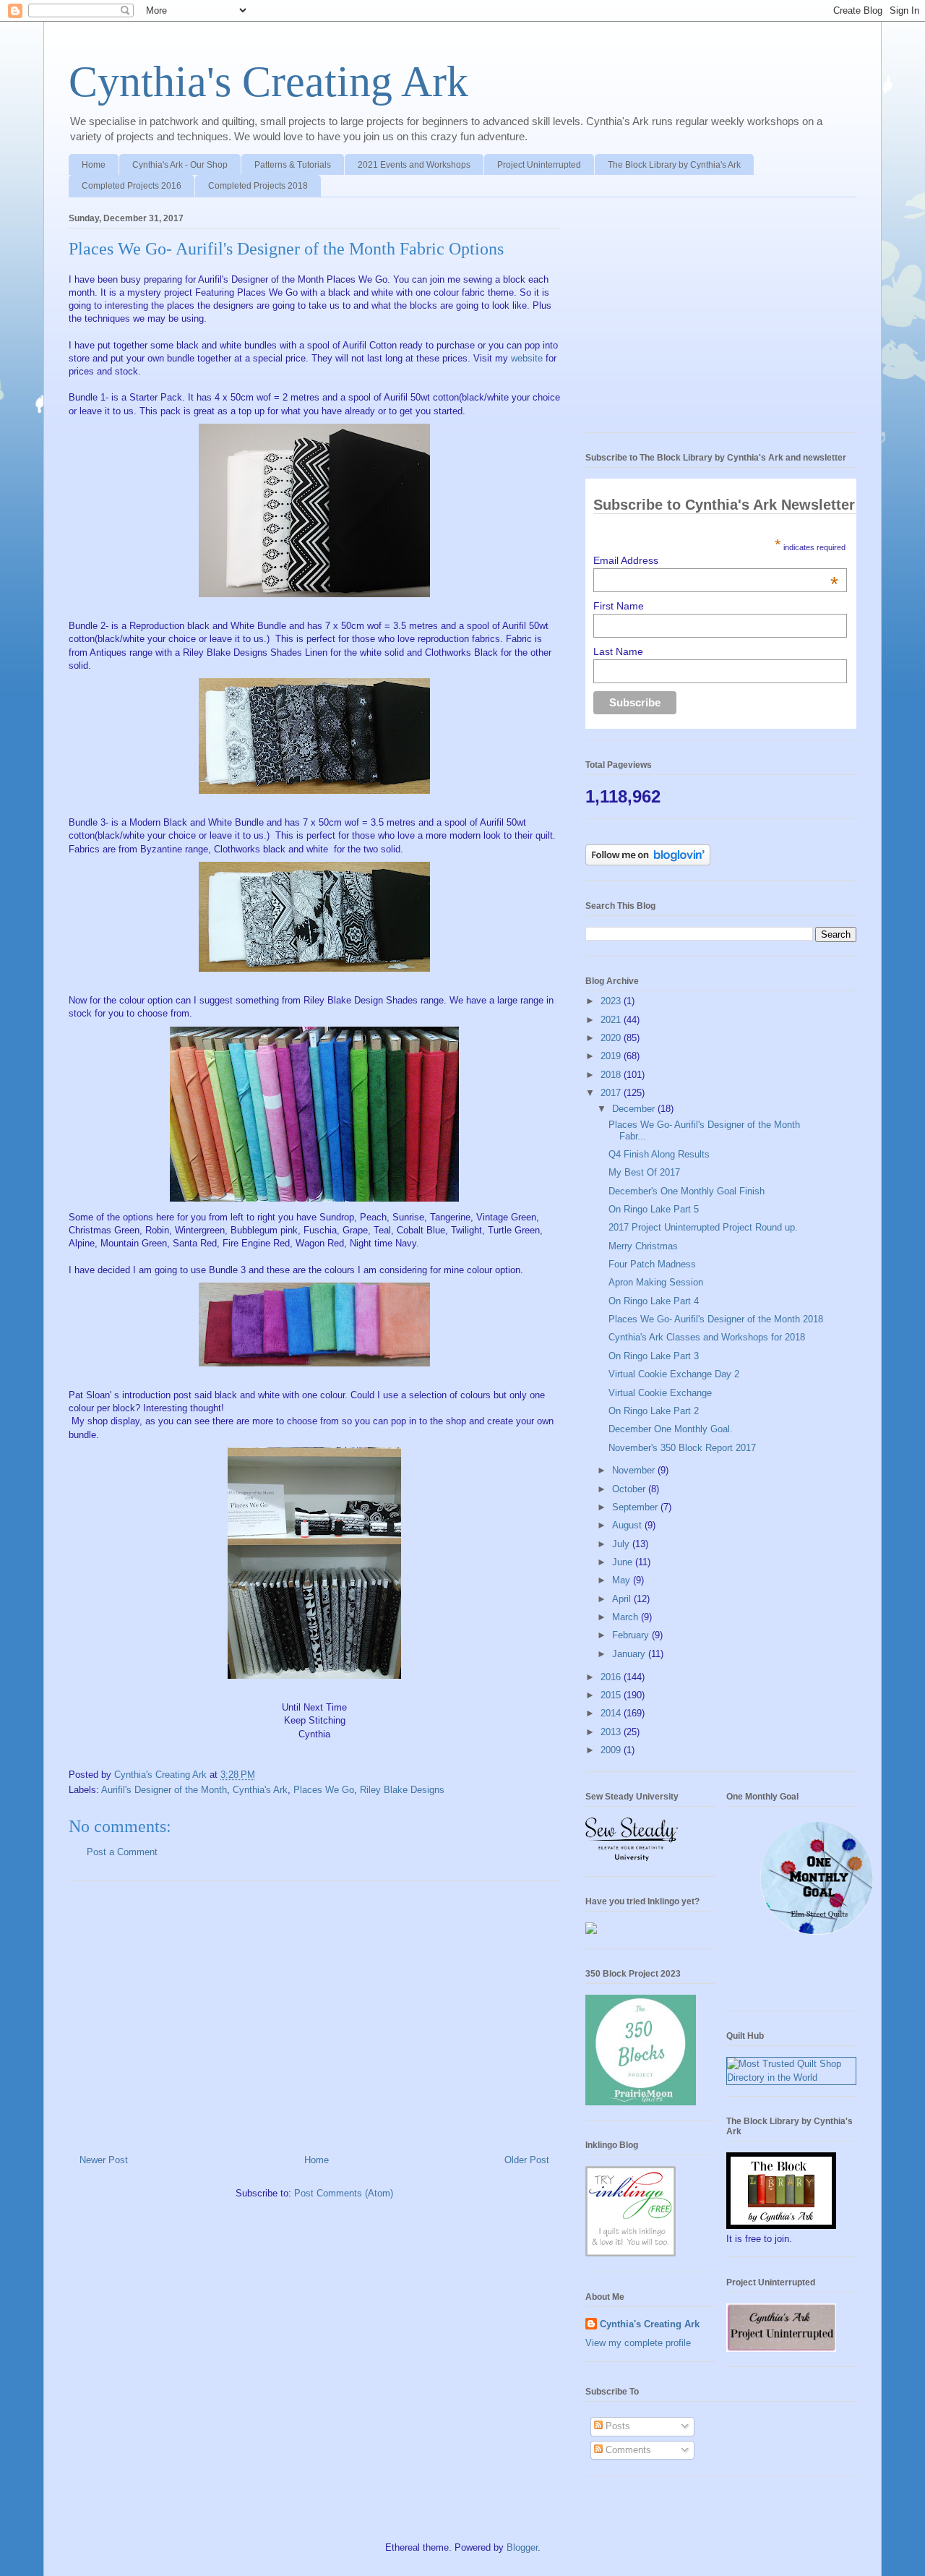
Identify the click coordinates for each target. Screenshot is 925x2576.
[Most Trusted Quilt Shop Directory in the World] (791, 2078)
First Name (619, 606)
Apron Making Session (656, 1282)
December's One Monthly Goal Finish (687, 1191)
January (630, 1654)
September (636, 1507)
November (635, 1470)
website (527, 358)
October (630, 1489)
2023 (612, 1001)
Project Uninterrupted (539, 165)
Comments (627, 2450)
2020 (612, 1038)
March (627, 1617)
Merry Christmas (643, 1246)
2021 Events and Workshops (414, 165)
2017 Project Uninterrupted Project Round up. (703, 1227)
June (624, 1562)
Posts (616, 2426)
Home (94, 165)
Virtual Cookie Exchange (660, 1393)
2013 (612, 1732)
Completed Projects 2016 (132, 186)
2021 (612, 1020)
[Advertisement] (314, 2012)
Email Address (716, 560)
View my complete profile (638, 2343)
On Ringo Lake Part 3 (654, 1356)
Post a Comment (122, 1852)
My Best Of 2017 (644, 1172)
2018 (612, 1075)
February (632, 1635)
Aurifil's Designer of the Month (164, 1790)
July (622, 1544)
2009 (612, 1750)
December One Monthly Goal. (671, 1429)
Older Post (527, 2160)
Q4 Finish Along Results (659, 1154)
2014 (612, 1713)
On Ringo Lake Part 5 (654, 1209)
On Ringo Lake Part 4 (654, 1301)
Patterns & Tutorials (293, 165)
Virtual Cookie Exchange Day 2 (674, 1374)
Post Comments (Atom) (344, 2193)
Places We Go (324, 1790)
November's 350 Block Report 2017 (682, 1448)
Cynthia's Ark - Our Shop (180, 165)
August (628, 1525)
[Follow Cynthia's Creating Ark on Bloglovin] (648, 862)
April (623, 1599)
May (623, 1580)
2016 (612, 1677)
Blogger (522, 2547)
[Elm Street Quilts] (817, 1935)
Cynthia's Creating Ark (268, 82)
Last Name (618, 651)
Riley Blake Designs (402, 1790)
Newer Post (104, 2160)
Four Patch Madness (652, 1264)
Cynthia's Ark (260, 1790)
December (635, 1109)
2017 (612, 1093)
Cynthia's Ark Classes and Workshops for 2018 (707, 1337)
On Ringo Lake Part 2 (654, 1411)
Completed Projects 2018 (258, 186)
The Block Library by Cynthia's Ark (674, 165)
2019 (612, 1056)
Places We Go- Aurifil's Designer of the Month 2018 (716, 1319)
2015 (612, 1695)
